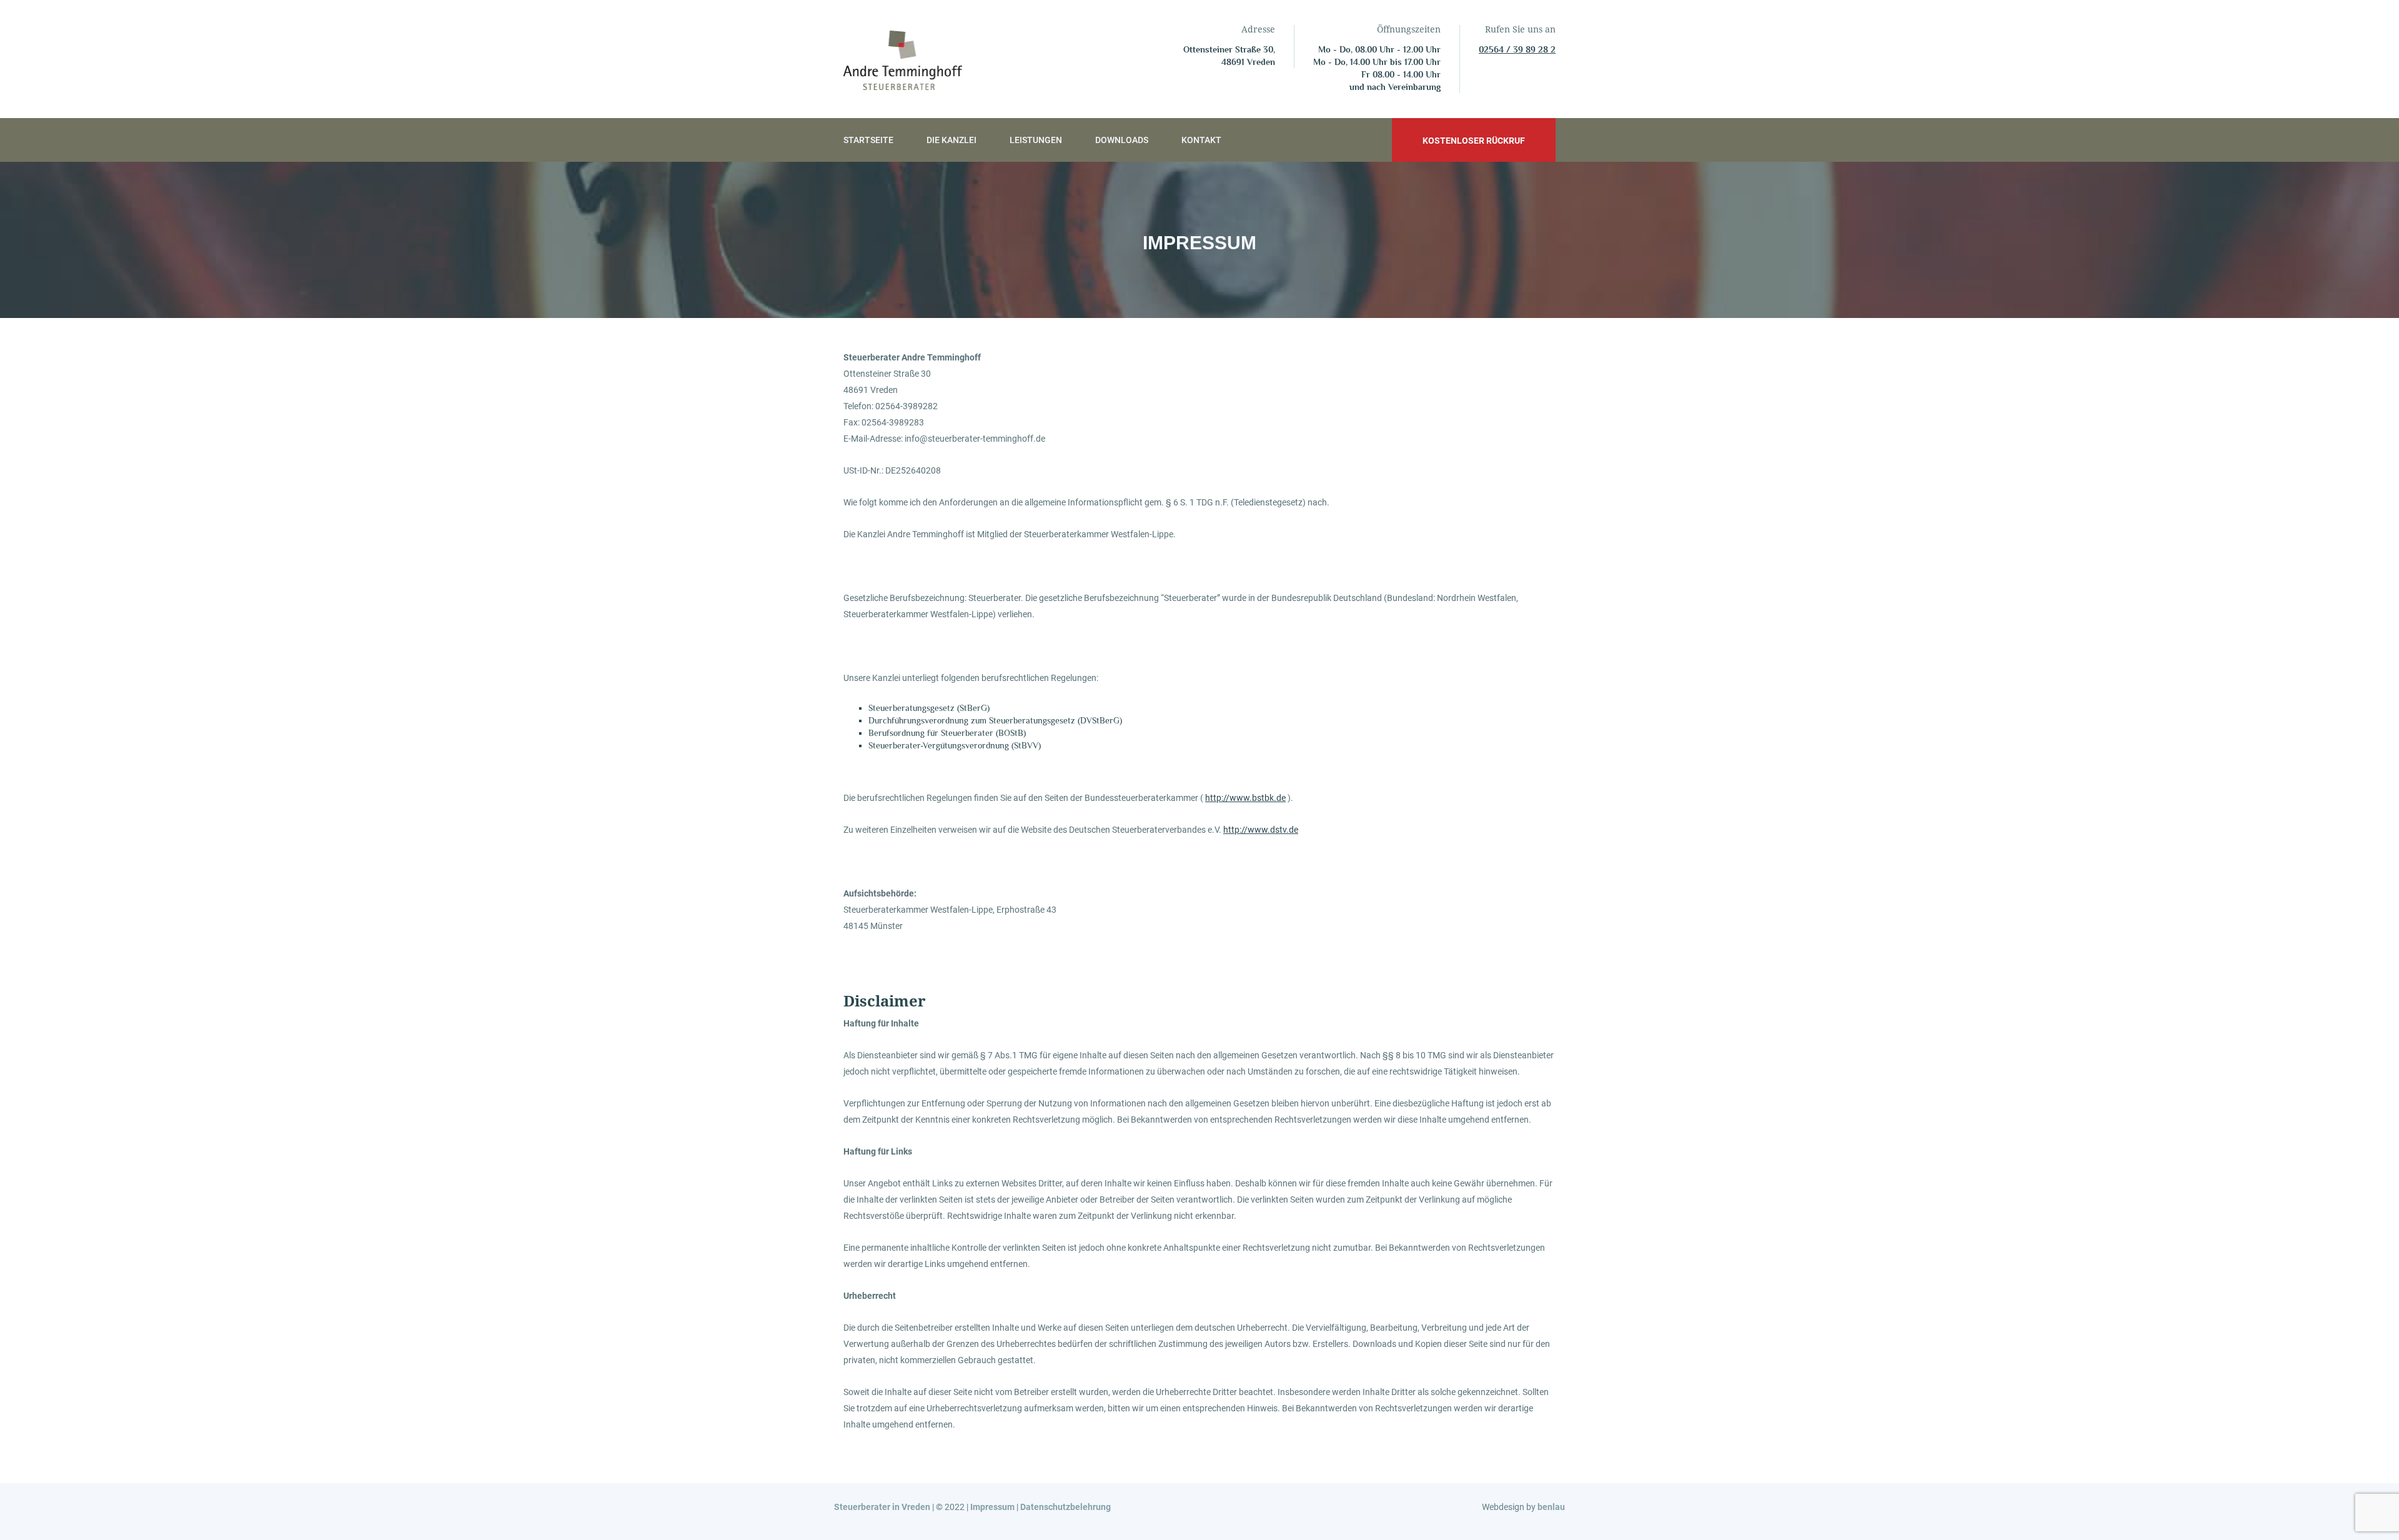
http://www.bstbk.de (1245, 798)
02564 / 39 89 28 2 (1517, 49)
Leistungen (1036, 140)
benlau (1551, 1507)
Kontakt (1201, 140)
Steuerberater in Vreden (882, 1507)
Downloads (1122, 140)
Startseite (868, 140)
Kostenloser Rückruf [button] (1474, 141)
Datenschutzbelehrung (1065, 1507)
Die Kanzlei (951, 140)
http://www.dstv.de (1261, 830)
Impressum (992, 1507)
